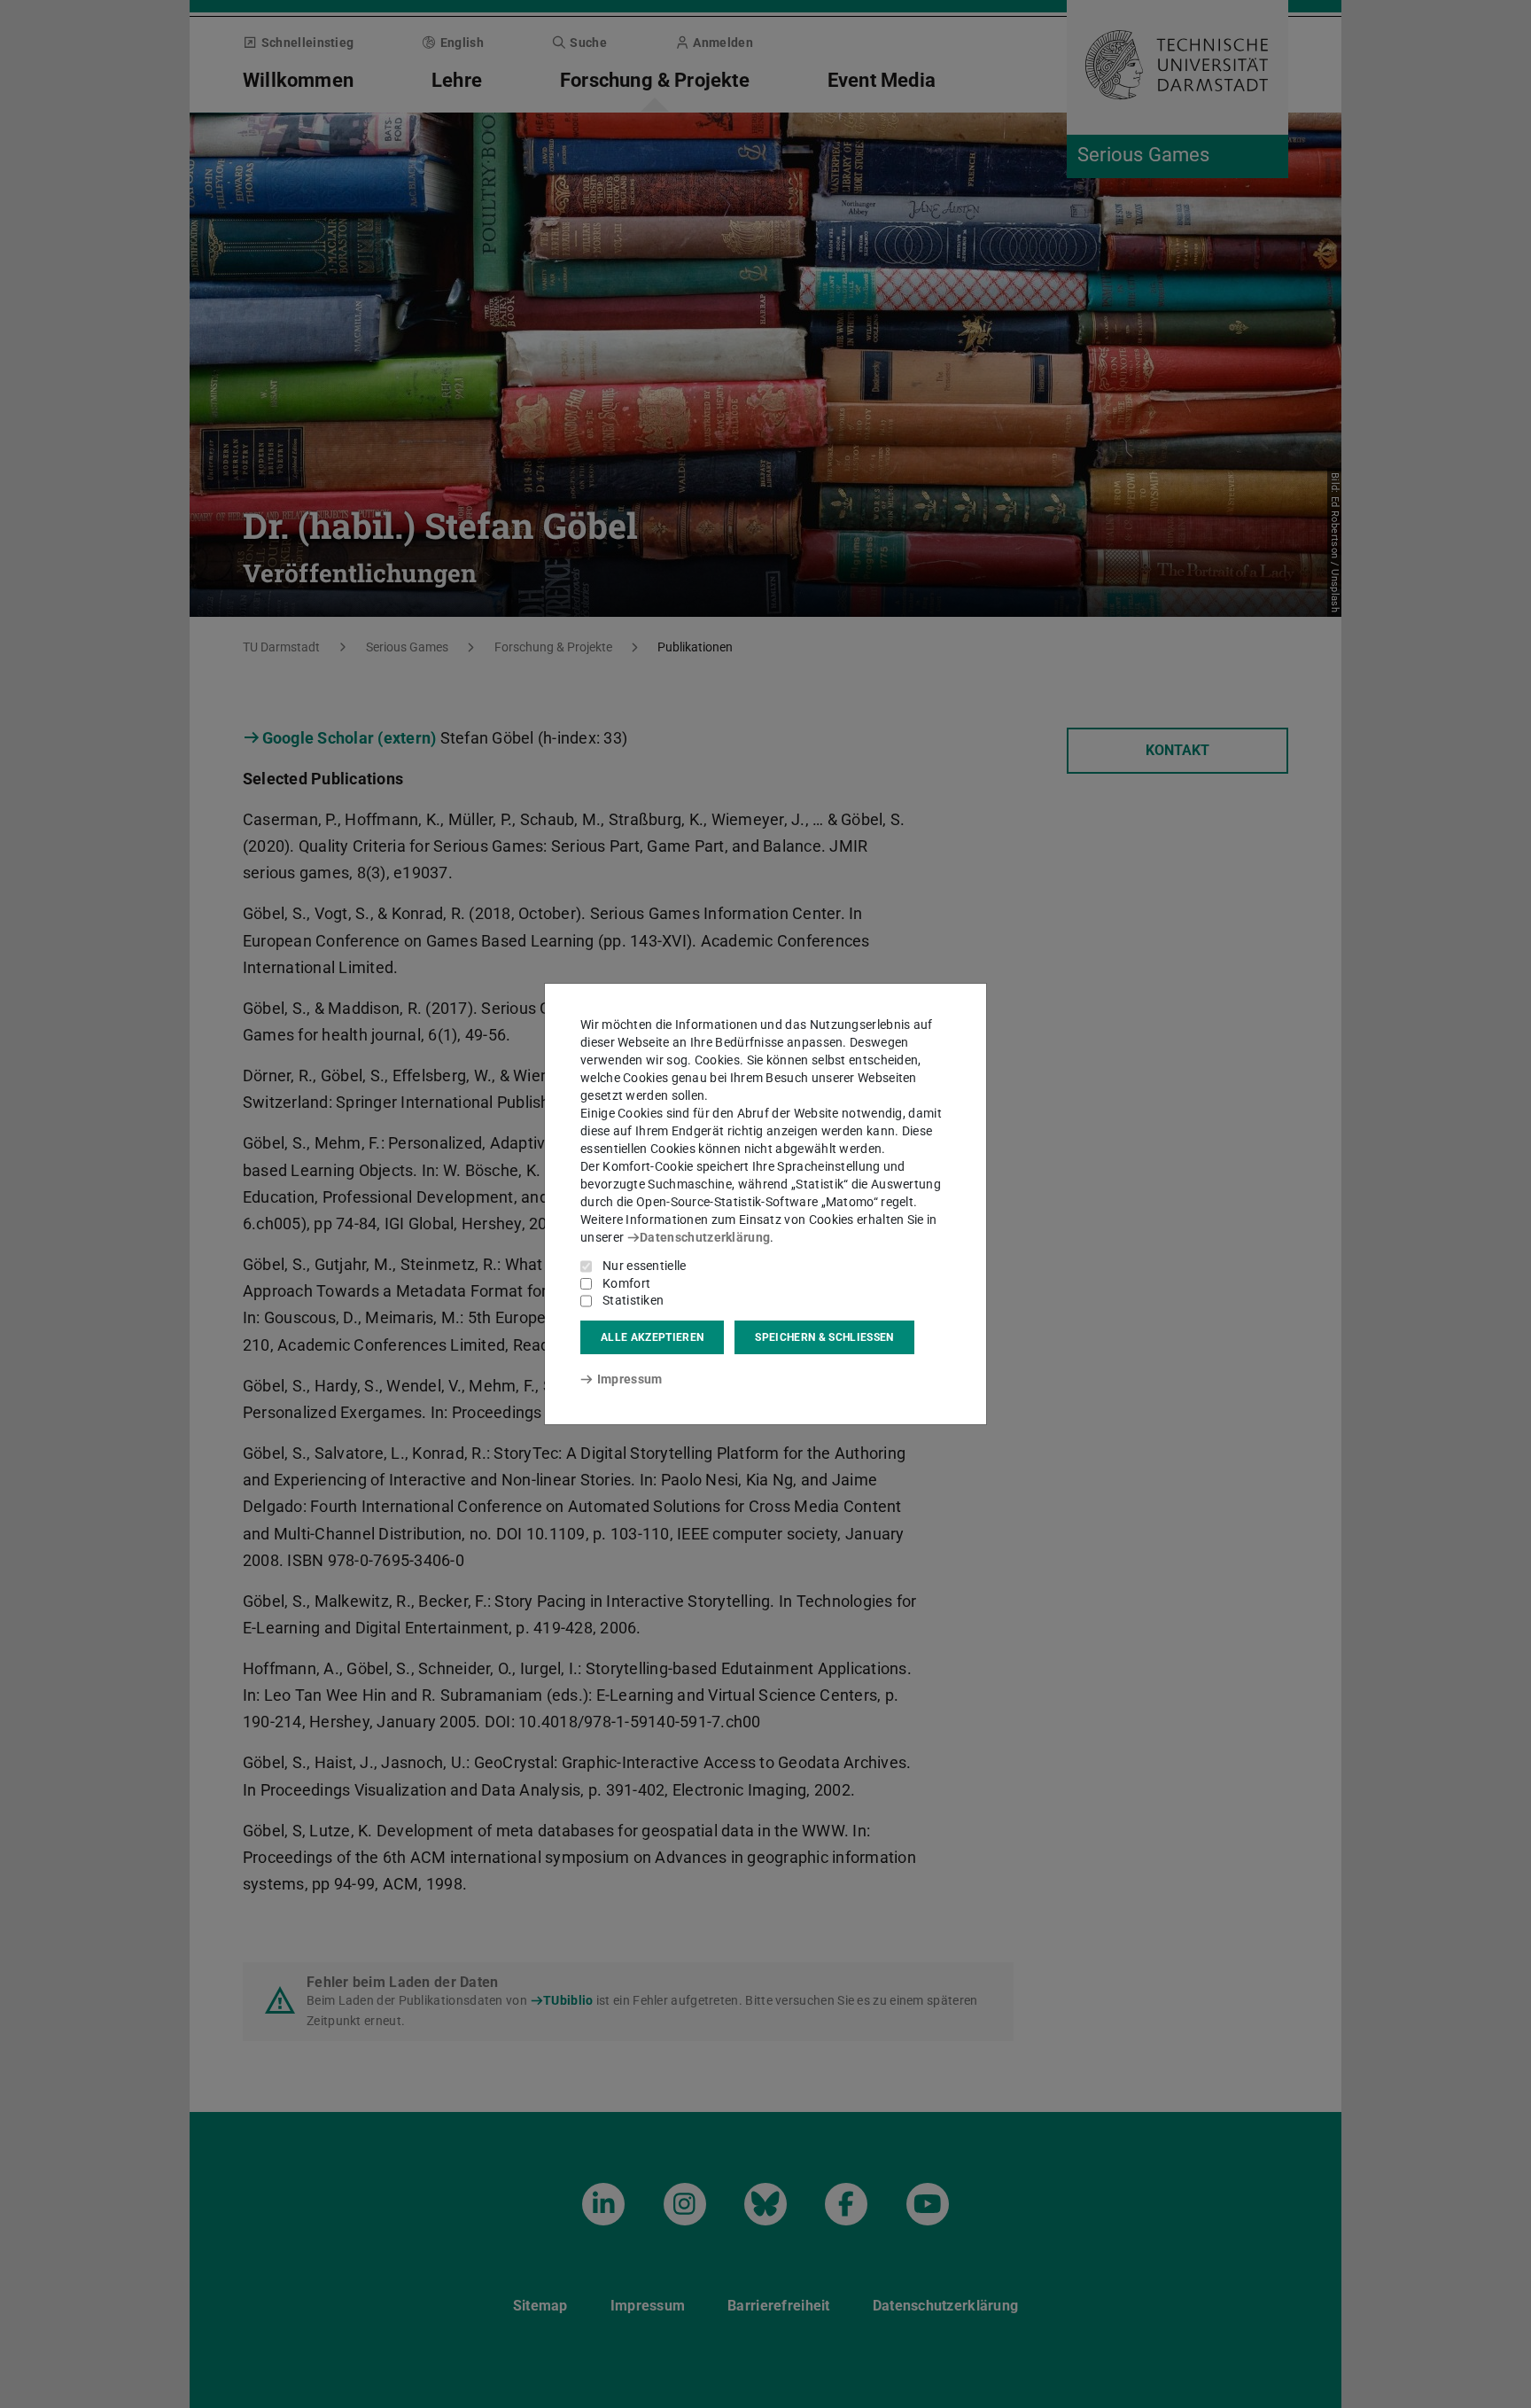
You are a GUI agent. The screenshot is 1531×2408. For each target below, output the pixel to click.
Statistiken (633, 1300)
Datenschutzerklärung (705, 1237)
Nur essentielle (645, 1266)
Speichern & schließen (824, 1337)
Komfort (626, 1283)
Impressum (629, 1379)
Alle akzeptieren (652, 1337)
